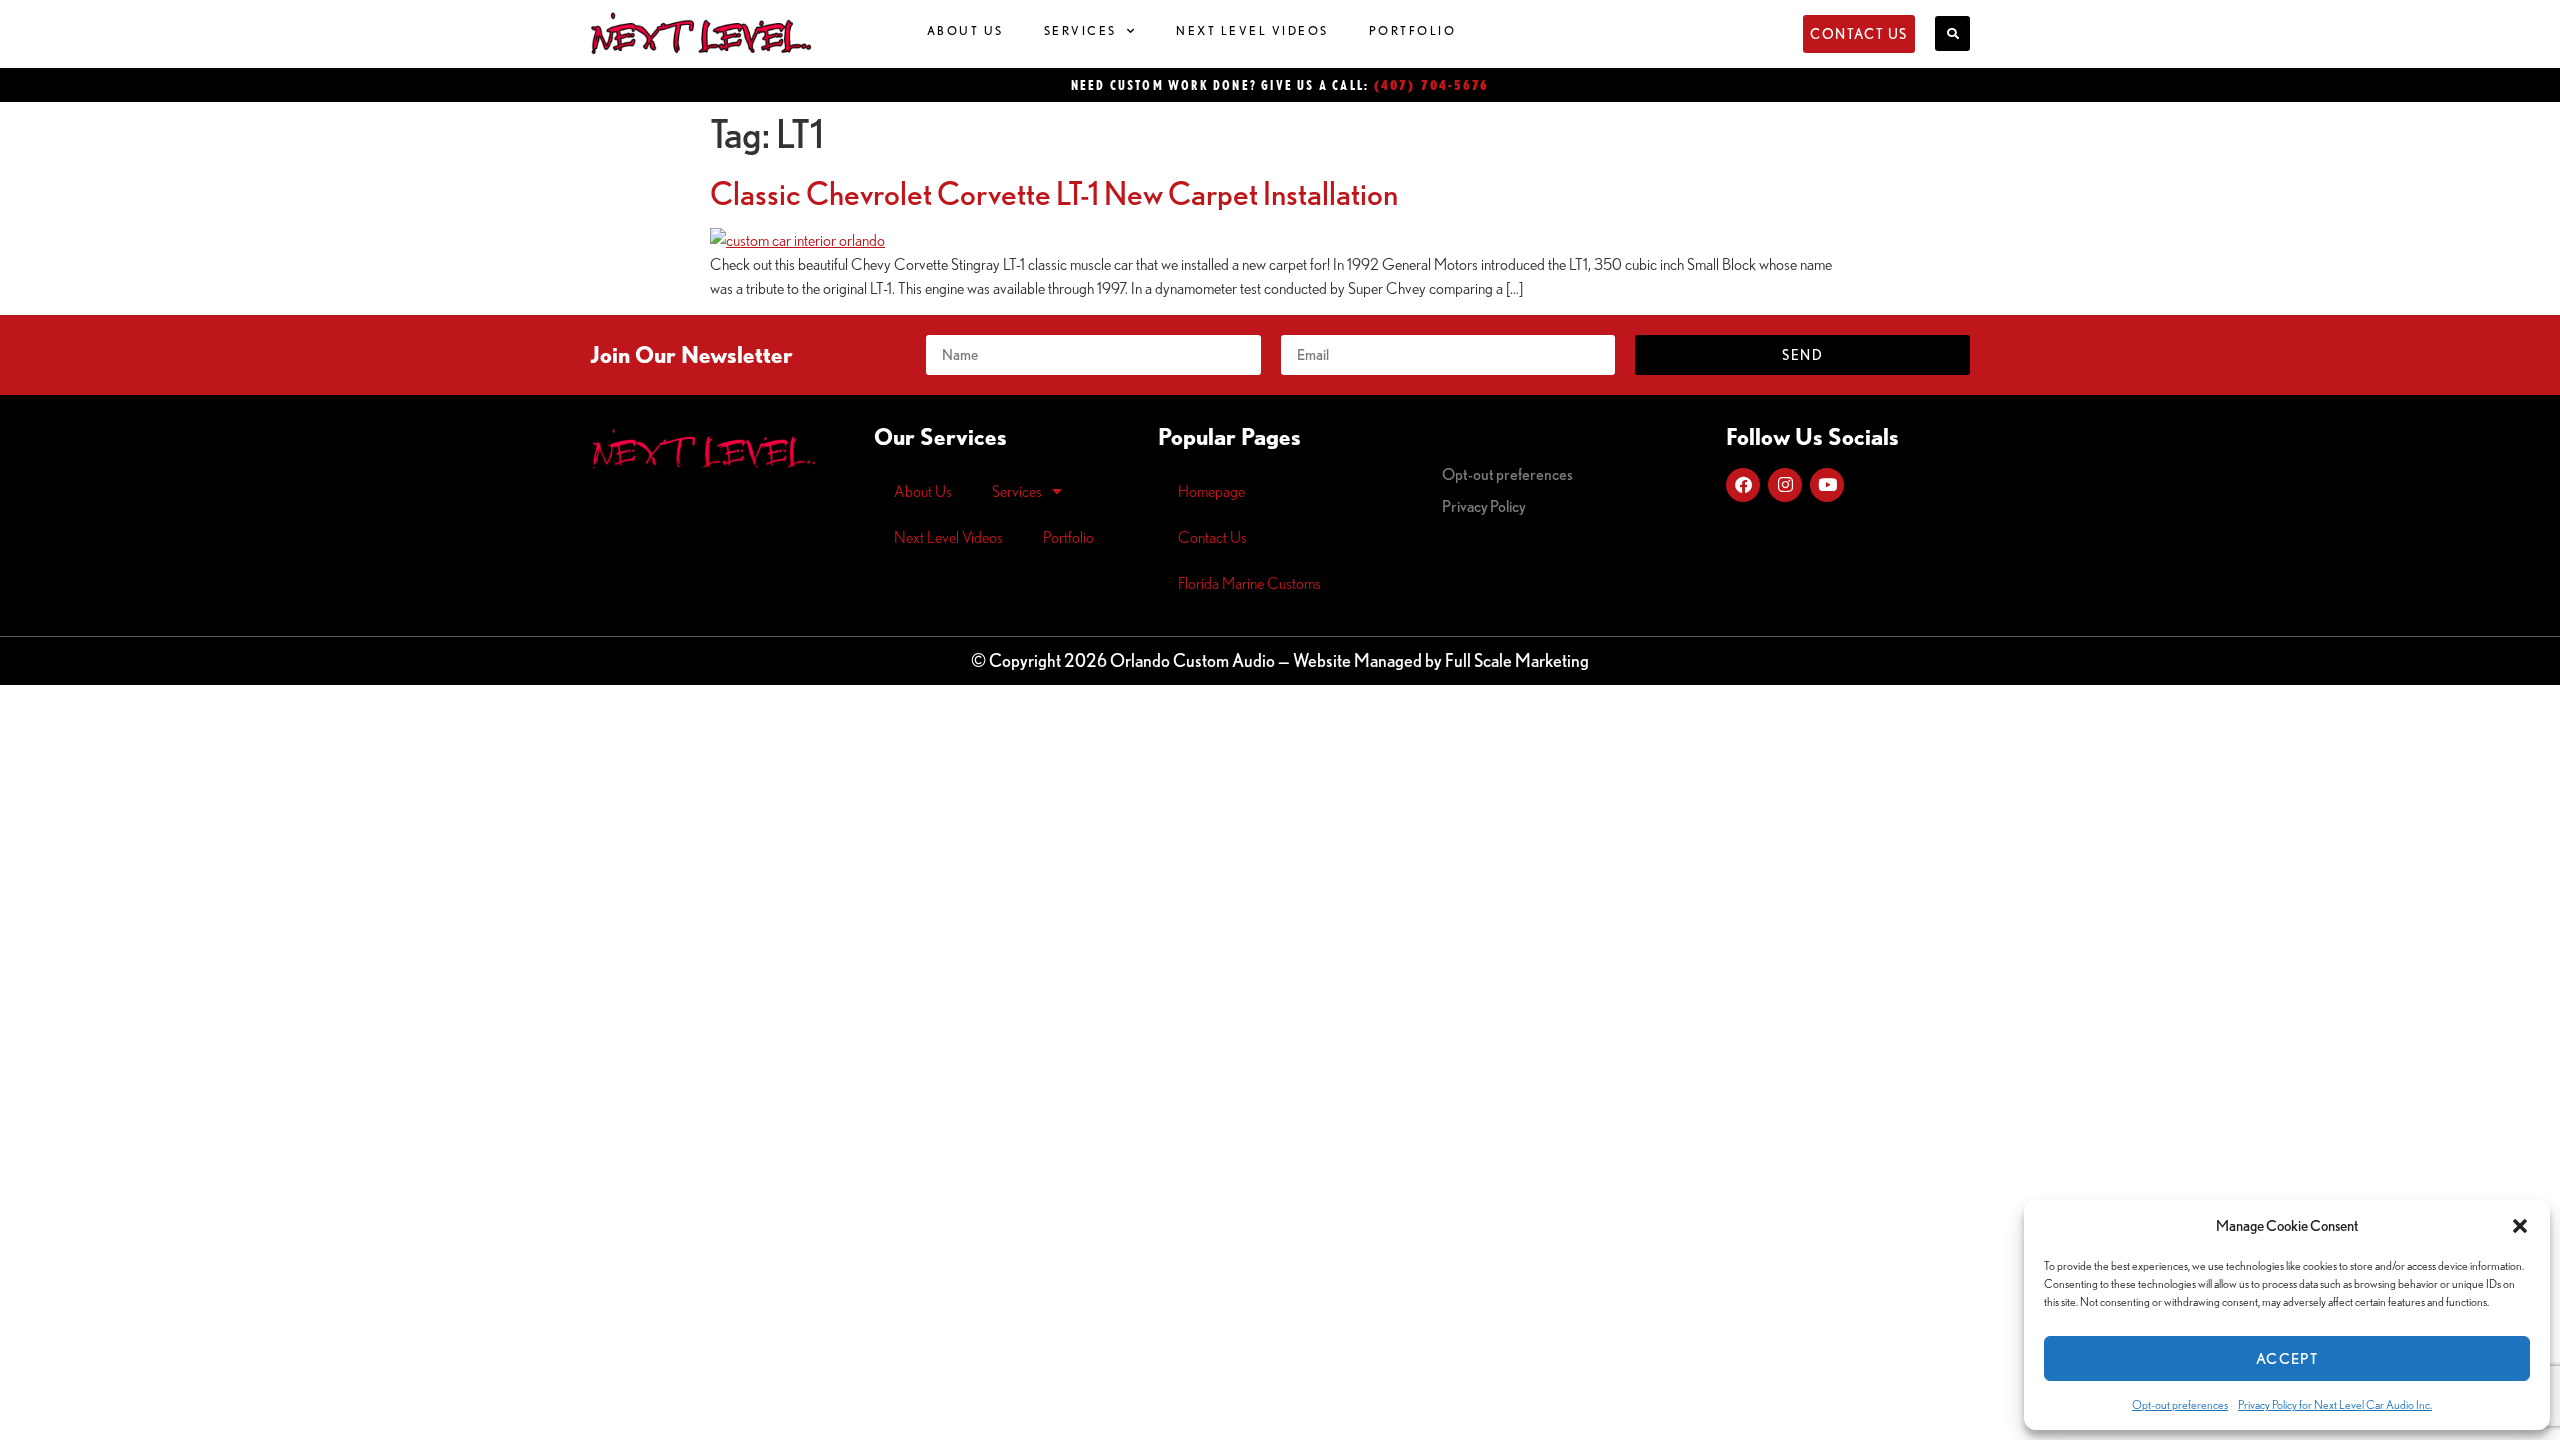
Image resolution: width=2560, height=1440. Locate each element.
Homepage (1211, 491)
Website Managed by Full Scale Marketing (1441, 660)
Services (1080, 30)
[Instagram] (1785, 485)
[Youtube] (1827, 485)
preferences (1507, 474)
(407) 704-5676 (1432, 84)
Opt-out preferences (2180, 1404)
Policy (1484, 506)
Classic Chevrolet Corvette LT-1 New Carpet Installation (1054, 193)
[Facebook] (1743, 485)
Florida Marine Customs (1249, 583)
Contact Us (1212, 537)
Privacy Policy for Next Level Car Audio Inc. (2335, 1404)
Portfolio (1413, 30)
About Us (965, 30)
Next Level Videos (1252, 30)
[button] (2520, 1226)
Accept (2287, 1358)
